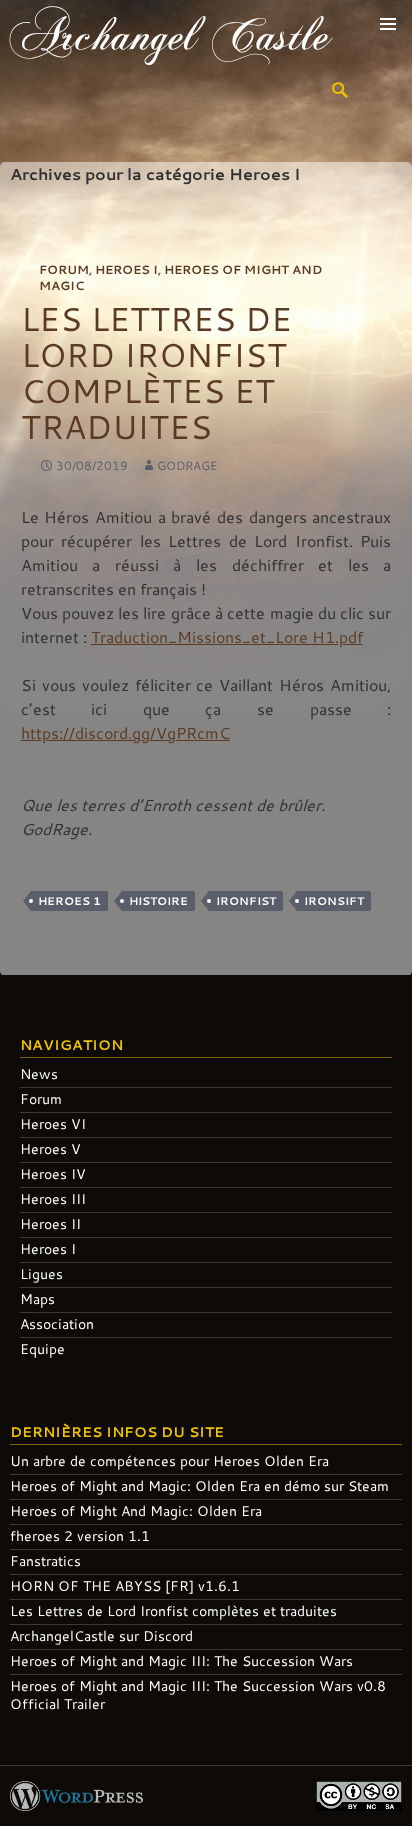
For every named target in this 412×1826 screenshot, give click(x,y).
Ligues (41, 1273)
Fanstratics (45, 1560)
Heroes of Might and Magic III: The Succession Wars (181, 1660)
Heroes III (53, 1198)
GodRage (187, 465)
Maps (37, 1298)
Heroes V (50, 1148)
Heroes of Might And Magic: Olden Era (136, 1510)
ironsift (334, 900)
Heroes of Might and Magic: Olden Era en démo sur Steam (199, 1485)
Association (57, 1323)
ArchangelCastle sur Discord (101, 1635)
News (39, 1073)
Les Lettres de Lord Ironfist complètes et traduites (156, 372)
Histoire (158, 900)
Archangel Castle (170, 34)
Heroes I (126, 269)
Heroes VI (53, 1123)
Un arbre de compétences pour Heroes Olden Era (169, 1460)
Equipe (42, 1348)
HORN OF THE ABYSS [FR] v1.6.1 (125, 1585)
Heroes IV (53, 1173)
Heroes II (50, 1223)
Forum (64, 269)
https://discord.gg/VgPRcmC (125, 732)
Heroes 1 (69, 900)
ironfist (246, 900)
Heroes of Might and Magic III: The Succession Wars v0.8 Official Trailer (198, 1694)
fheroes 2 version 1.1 (80, 1535)
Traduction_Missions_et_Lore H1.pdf (227, 636)
